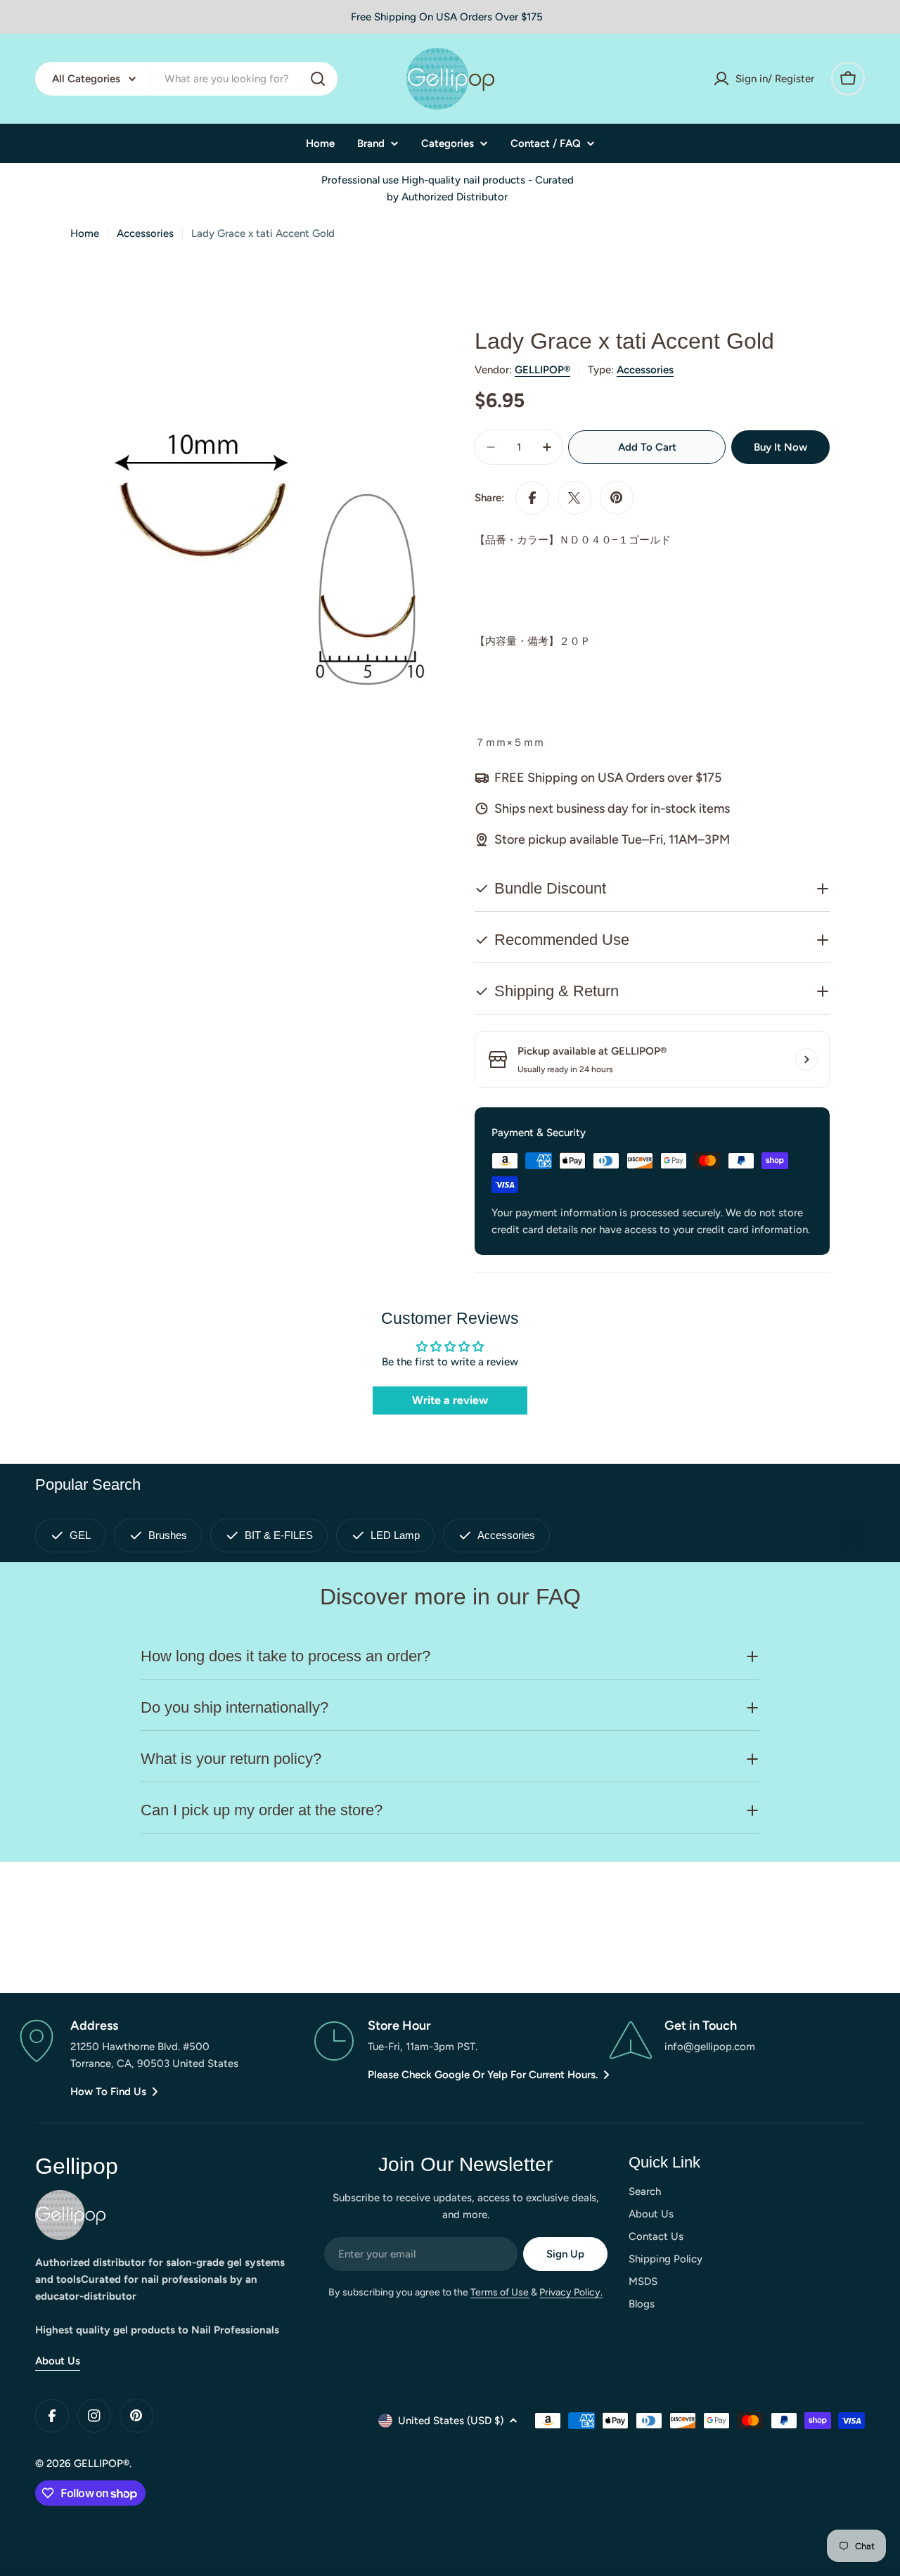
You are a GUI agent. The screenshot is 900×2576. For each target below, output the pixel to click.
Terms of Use (500, 2292)
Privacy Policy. (571, 2292)
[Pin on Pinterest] (617, 498)
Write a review (450, 1400)
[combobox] (186, 79)
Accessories (145, 233)
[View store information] (806, 1060)
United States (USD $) (451, 2421)
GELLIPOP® (542, 370)
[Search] (318, 79)
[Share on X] (574, 498)
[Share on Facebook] (532, 498)
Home (85, 233)
